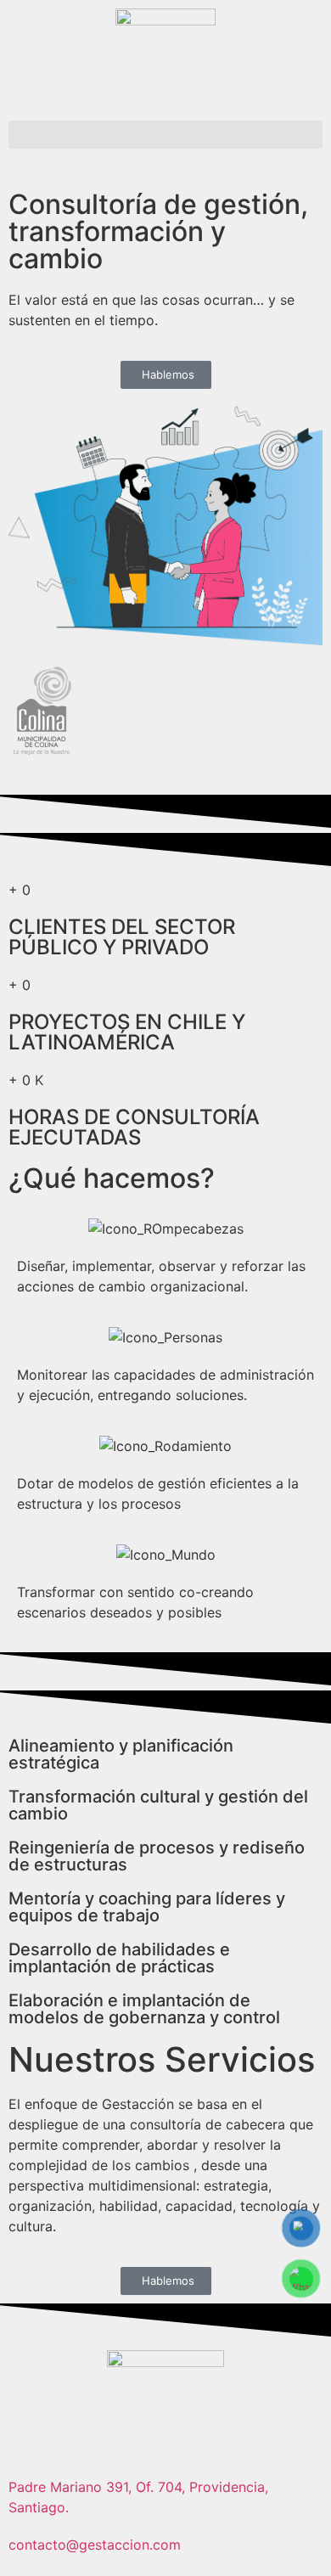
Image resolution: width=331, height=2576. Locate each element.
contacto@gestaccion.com (95, 2545)
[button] (165, 135)
